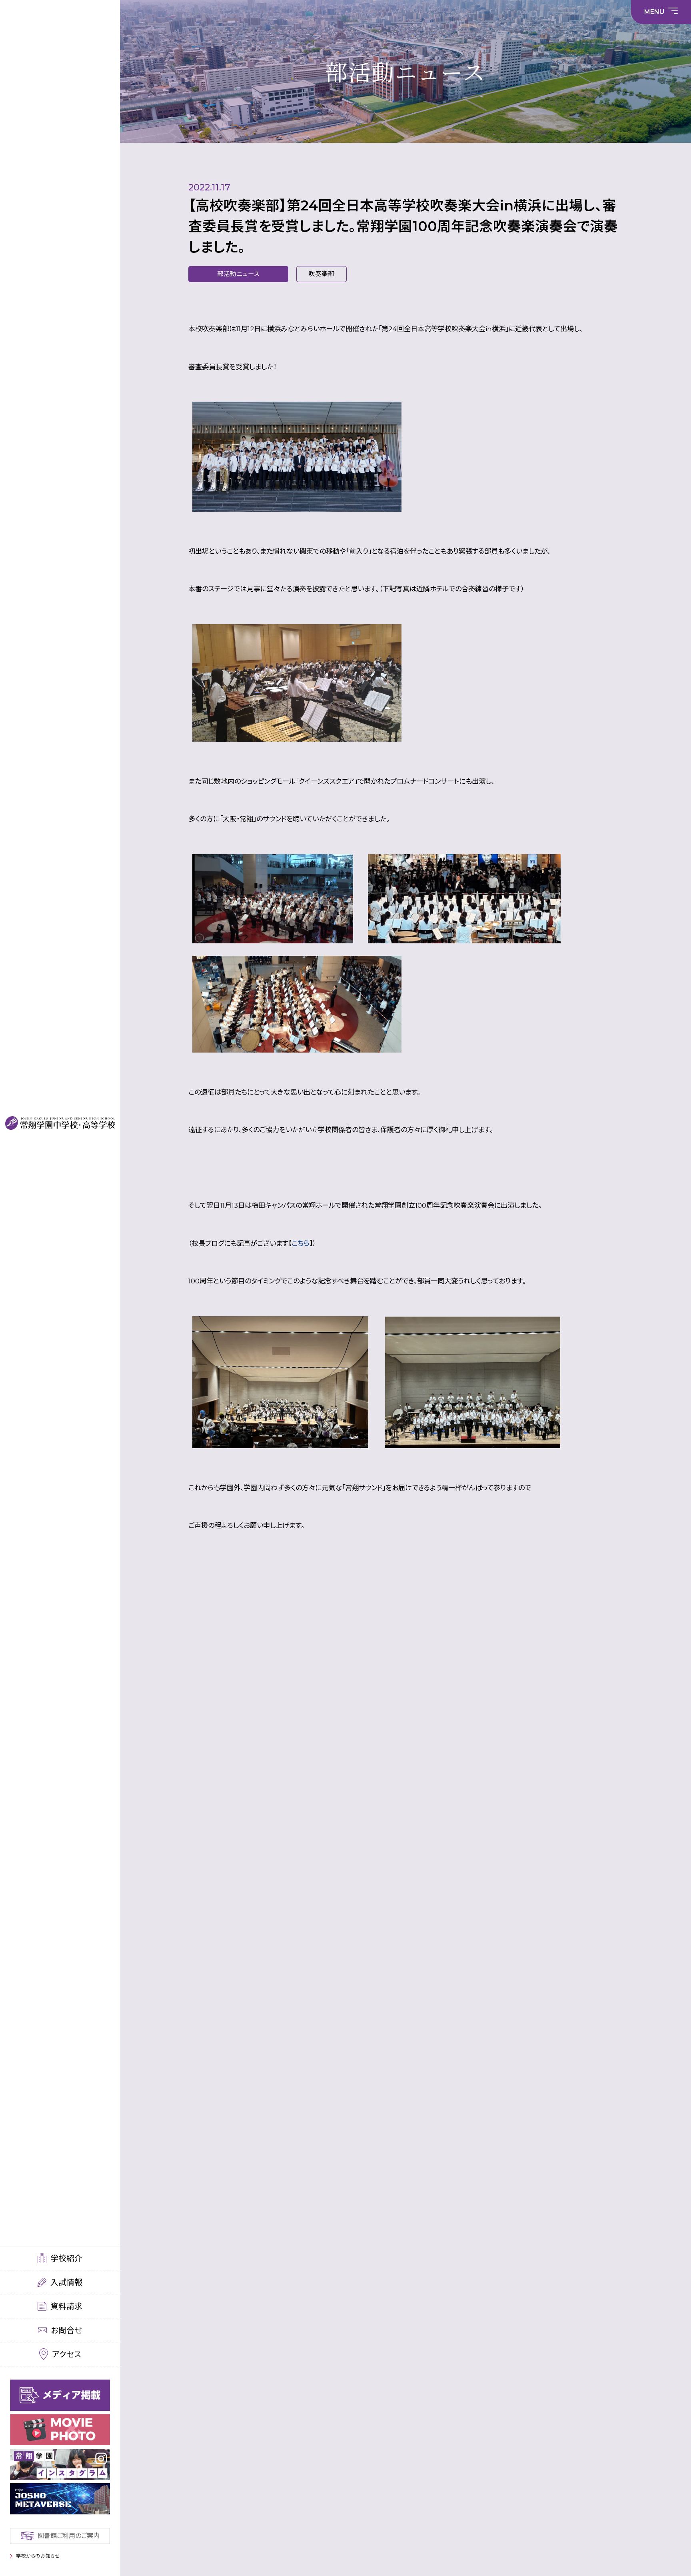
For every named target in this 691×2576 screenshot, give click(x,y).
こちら (301, 1243)
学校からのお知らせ (38, 2556)
